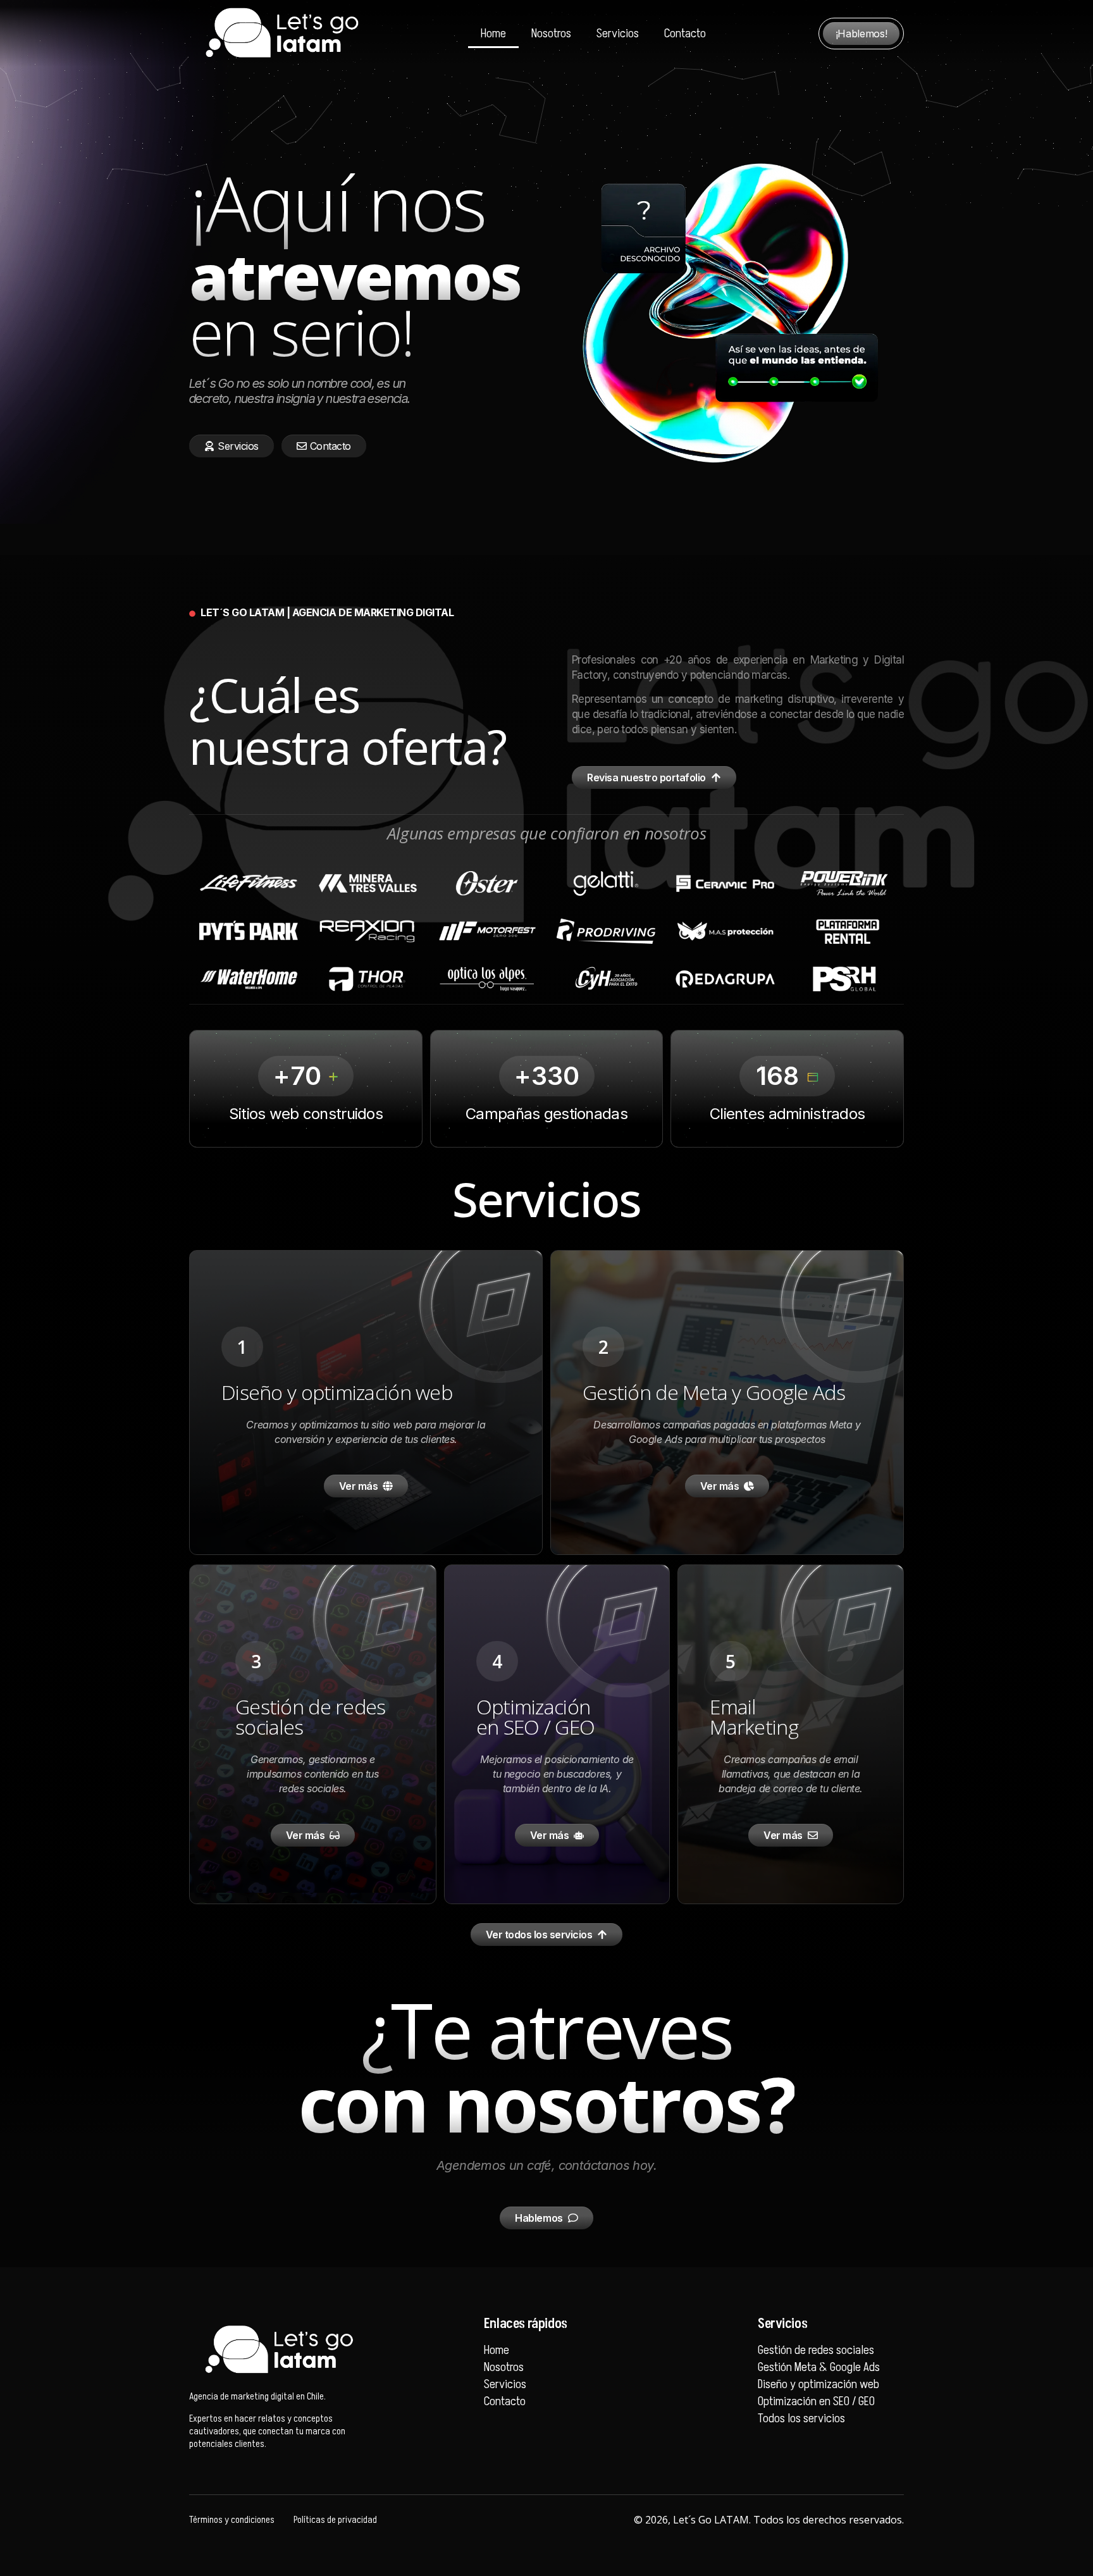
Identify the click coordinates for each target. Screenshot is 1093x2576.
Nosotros (551, 34)
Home (493, 34)
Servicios (618, 34)
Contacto (685, 34)
